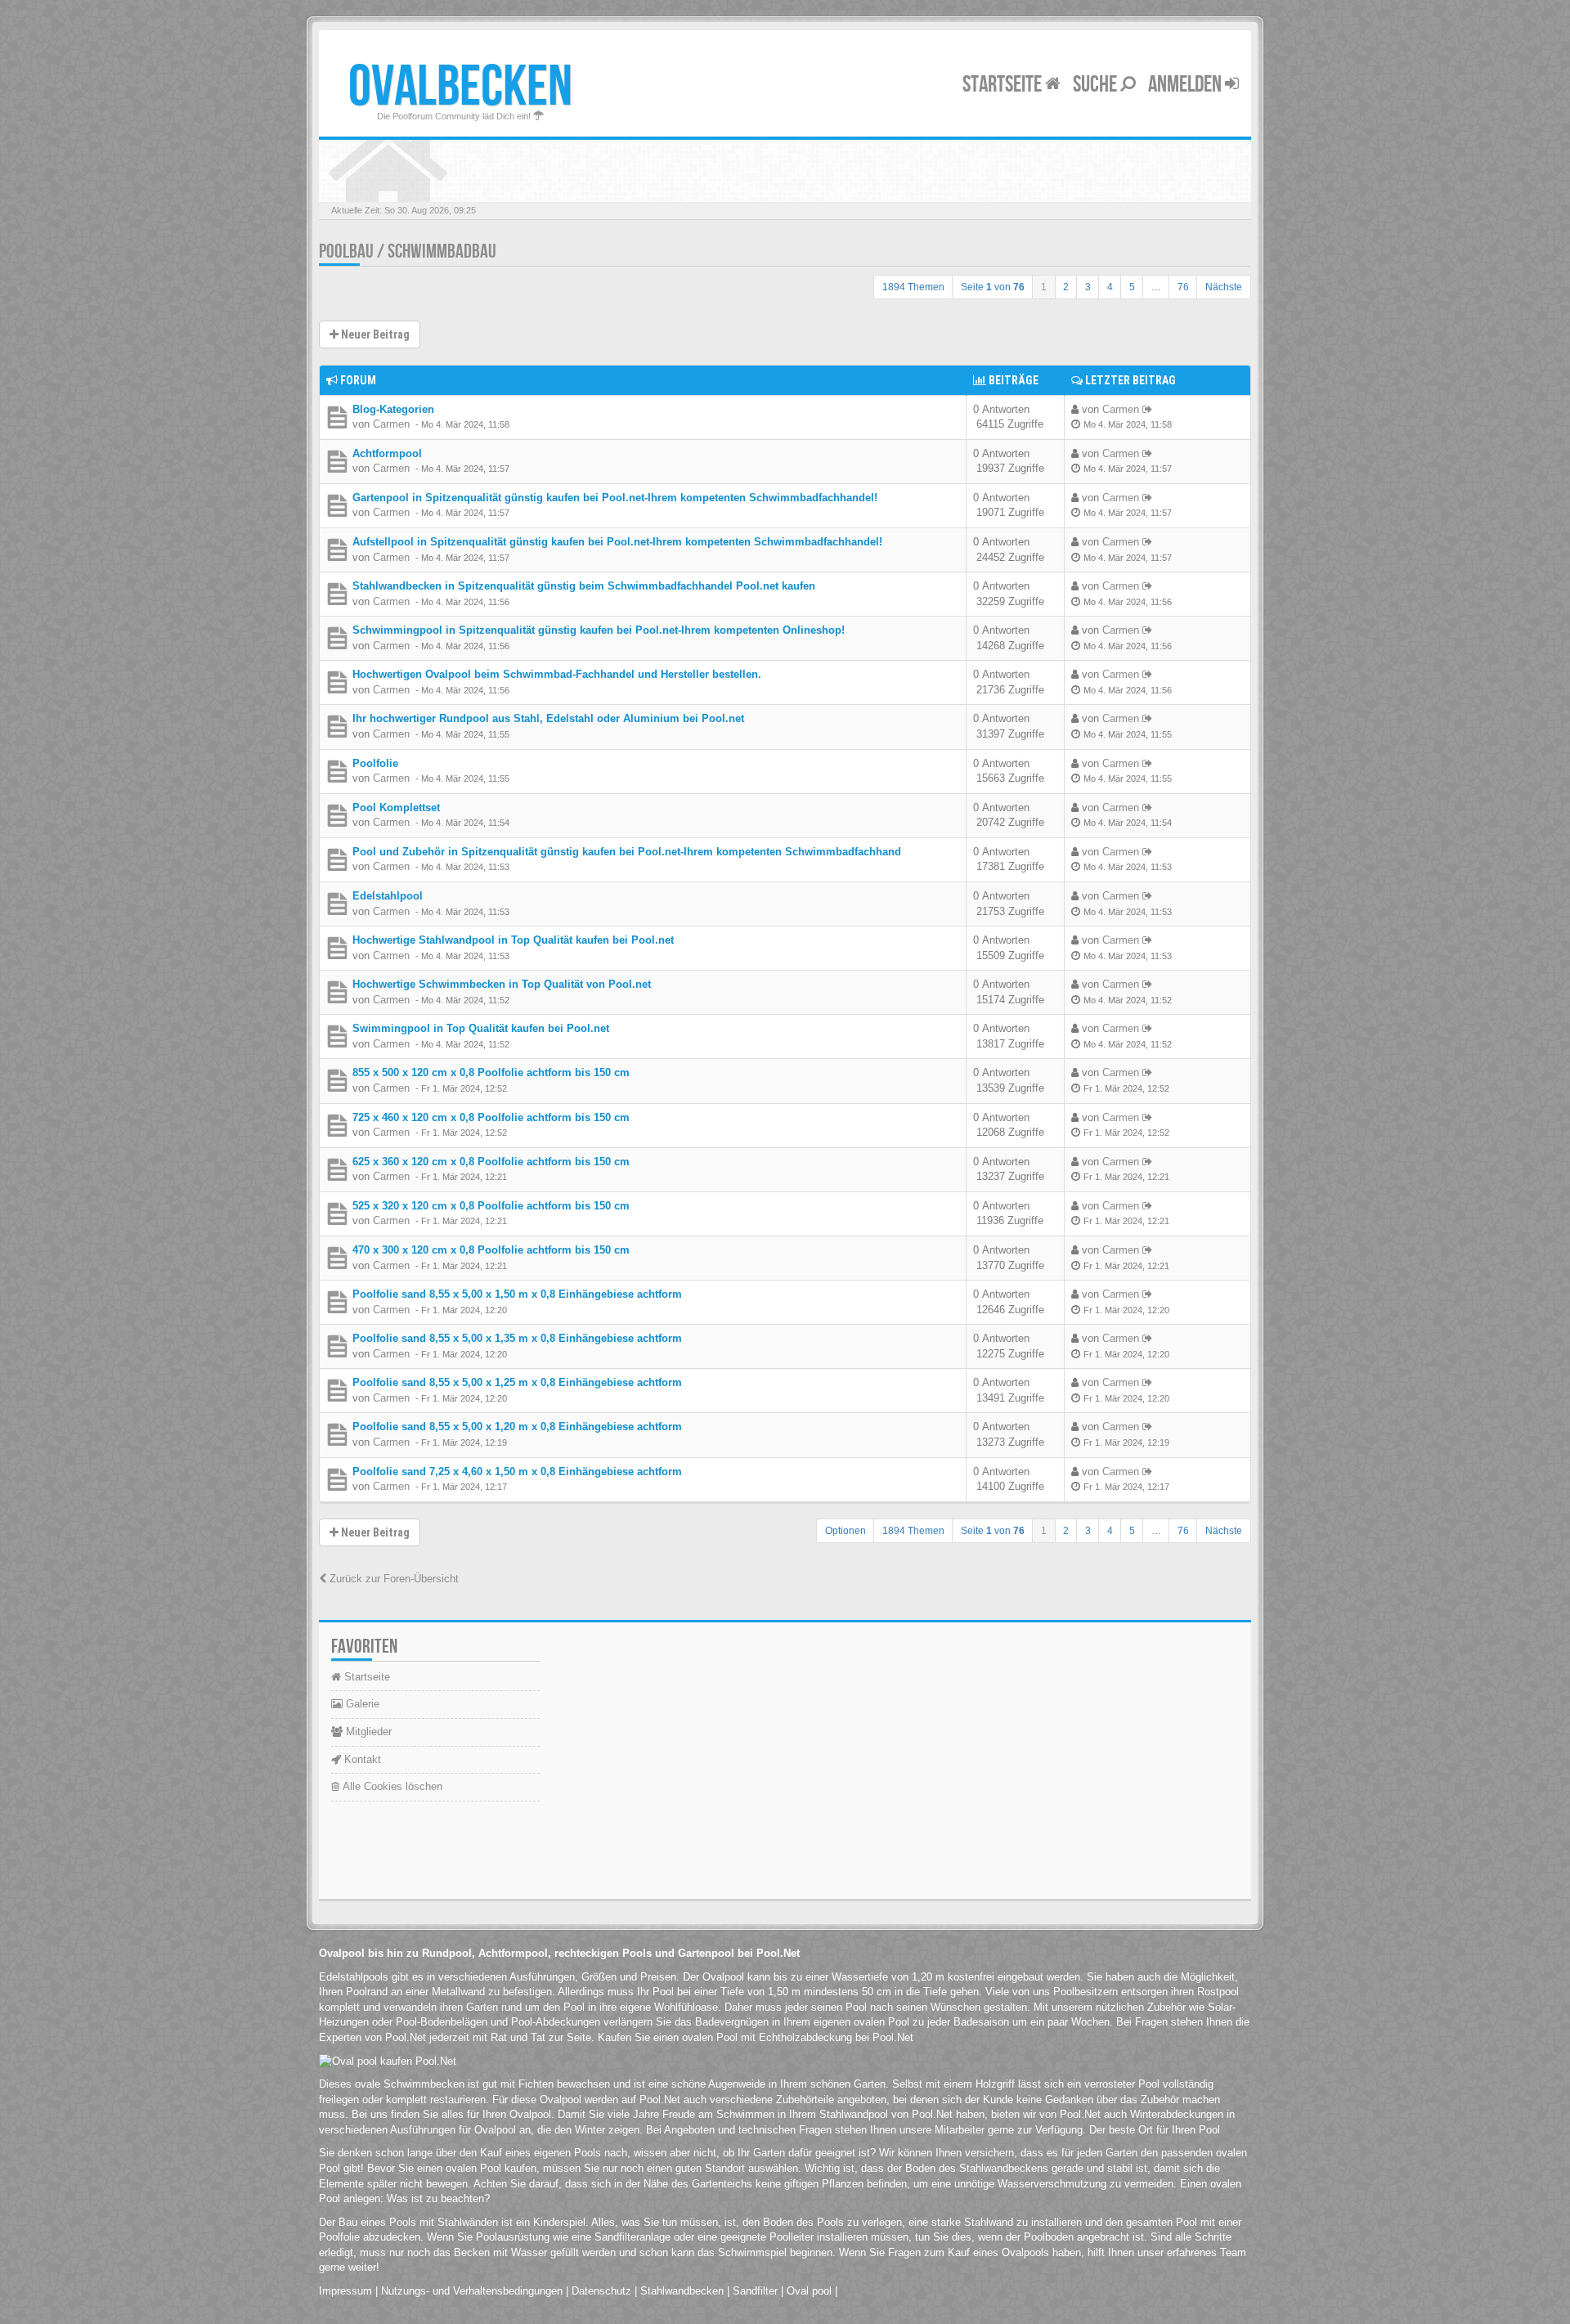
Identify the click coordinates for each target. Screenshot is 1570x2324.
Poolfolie (375, 763)
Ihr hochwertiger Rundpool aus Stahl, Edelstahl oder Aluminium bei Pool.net (548, 718)
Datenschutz (601, 2291)
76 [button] (1183, 287)
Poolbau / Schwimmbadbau (408, 251)
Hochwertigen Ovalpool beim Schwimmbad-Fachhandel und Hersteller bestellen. (557, 674)
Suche (1097, 85)
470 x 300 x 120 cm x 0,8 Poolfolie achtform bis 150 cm (491, 1250)
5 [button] (1132, 287)
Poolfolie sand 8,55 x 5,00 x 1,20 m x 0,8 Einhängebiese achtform (517, 1427)
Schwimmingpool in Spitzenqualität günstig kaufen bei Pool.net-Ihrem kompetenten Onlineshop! (599, 630)
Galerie (361, 1704)
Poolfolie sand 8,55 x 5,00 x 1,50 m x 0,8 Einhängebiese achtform (517, 1294)
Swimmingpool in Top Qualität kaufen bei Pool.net (481, 1028)
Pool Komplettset (396, 808)
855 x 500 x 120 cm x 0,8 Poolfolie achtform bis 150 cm (491, 1072)
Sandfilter (755, 2291)
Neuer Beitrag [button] (374, 334)
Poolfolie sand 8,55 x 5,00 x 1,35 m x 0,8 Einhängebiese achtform (517, 1338)
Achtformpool (387, 453)
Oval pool (809, 2291)
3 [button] (1088, 287)
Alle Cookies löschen (391, 1786)
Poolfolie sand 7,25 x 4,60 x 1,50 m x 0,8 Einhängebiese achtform (517, 1472)
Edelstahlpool (388, 896)
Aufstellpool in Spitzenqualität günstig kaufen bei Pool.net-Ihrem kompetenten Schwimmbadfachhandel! (617, 542)
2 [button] (1066, 287)
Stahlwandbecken (682, 2291)
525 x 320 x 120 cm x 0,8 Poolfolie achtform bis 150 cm (491, 1206)
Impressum (345, 2291)
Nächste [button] (1224, 287)
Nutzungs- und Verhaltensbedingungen (472, 2291)
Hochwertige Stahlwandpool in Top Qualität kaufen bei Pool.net (513, 940)
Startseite (1004, 85)
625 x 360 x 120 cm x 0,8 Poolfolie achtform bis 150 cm (491, 1162)
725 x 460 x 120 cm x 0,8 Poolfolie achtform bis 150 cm (491, 1117)
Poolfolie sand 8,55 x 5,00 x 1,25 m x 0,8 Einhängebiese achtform (517, 1382)
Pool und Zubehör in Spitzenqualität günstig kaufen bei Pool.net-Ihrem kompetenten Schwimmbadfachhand (627, 852)
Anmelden (1186, 85)
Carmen (391, 424)
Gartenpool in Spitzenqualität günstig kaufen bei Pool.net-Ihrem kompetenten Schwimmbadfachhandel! (615, 498)
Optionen (846, 1531)
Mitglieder (367, 1732)
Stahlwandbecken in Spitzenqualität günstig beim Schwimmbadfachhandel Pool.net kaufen (584, 586)
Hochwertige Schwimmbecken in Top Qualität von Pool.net (502, 984)
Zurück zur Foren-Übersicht (392, 1579)
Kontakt (361, 1759)
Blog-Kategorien (393, 409)
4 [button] (1110, 287)
